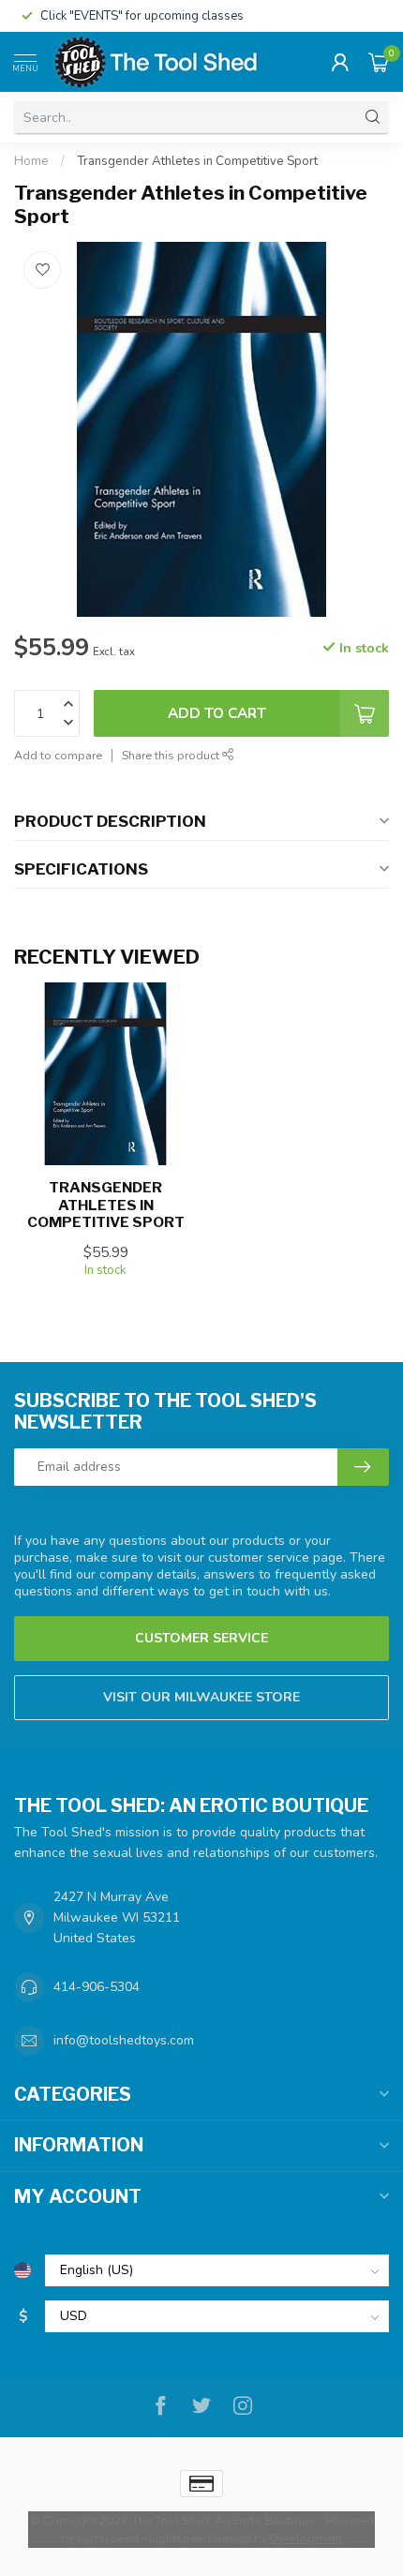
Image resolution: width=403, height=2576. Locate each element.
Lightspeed (108, 2538)
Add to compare (58, 755)
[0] (379, 62)
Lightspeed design (200, 2538)
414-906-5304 (97, 1987)
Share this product (172, 755)
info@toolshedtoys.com (124, 2040)
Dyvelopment (306, 2538)
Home (31, 161)
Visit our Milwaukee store (201, 1697)
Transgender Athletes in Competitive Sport (197, 161)
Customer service (201, 1638)
